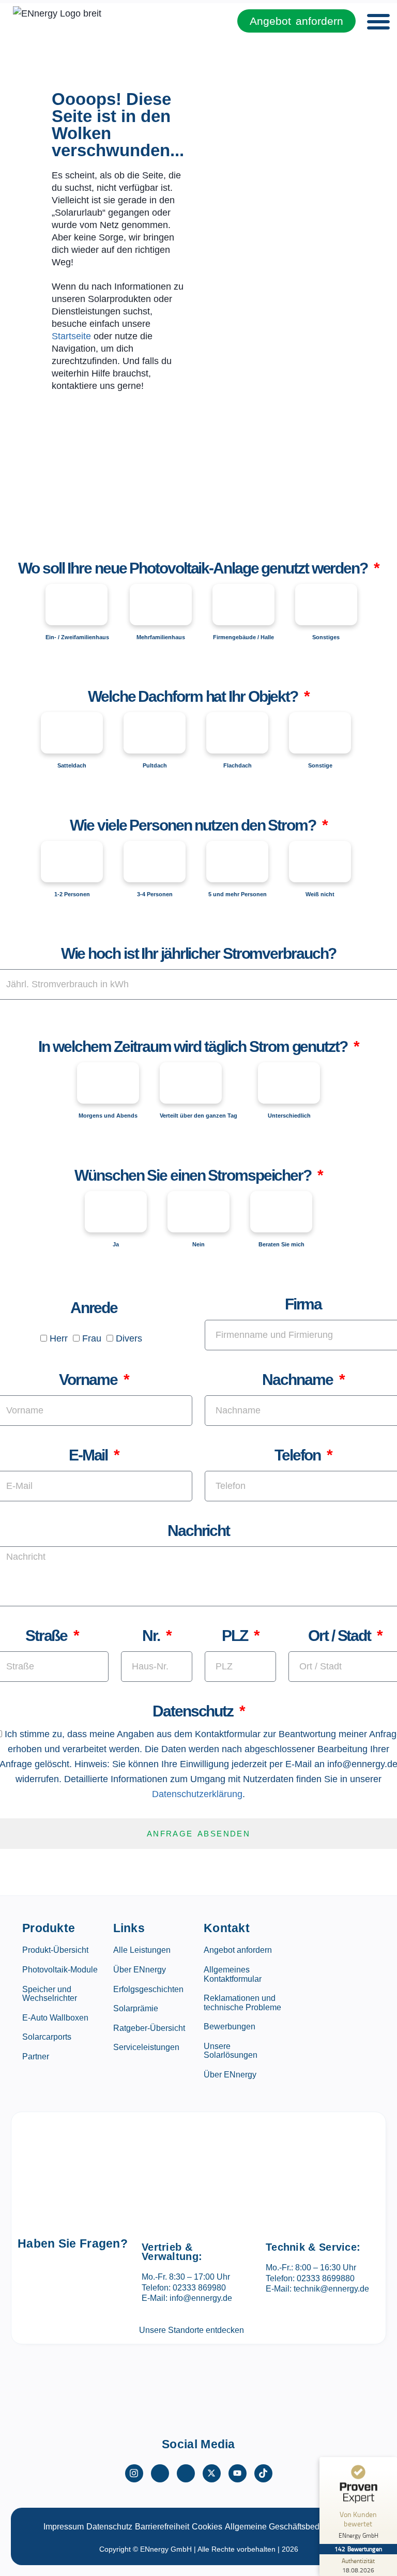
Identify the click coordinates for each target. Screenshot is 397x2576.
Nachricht (198, 1531)
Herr (59, 1338)
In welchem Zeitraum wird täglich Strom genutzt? (194, 1046)
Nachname (299, 1380)
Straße (48, 1636)
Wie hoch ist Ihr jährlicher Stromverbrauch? (199, 953)
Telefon (299, 1455)
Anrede (94, 1308)
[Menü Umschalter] (378, 21)
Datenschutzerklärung (197, 1794)
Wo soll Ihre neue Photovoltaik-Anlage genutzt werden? (194, 568)
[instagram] (134, 2473)
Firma (303, 1304)
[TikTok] (263, 2473)
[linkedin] (186, 2473)
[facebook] (160, 2473)
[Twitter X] (212, 2473)
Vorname (89, 1380)
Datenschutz (194, 1711)
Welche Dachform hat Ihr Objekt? (194, 696)
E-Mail (90, 1455)
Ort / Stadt (341, 1636)
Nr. (152, 1636)
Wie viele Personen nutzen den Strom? (194, 825)
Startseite (71, 336)
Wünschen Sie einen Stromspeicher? (194, 1175)
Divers (129, 1338)
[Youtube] (238, 2473)
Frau (92, 1338)
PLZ (236, 1636)
